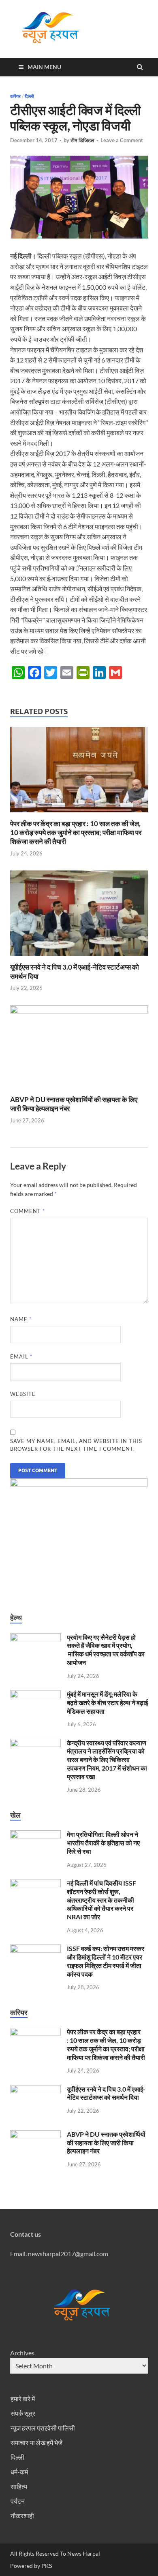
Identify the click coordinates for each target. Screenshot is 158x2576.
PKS (46, 2566)
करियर (15, 96)
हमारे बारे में (23, 2399)
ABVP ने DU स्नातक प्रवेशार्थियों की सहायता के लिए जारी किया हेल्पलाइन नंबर (106, 2143)
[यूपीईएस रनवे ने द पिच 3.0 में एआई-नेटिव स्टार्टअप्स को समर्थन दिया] (79, 958)
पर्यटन (18, 2501)
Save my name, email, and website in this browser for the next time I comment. (76, 1445)
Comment (28, 1211)
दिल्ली (29, 96)
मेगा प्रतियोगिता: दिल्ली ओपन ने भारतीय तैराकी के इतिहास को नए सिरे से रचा (103, 1843)
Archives (22, 2353)
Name (21, 1319)
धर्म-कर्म (19, 2472)
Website (23, 1394)
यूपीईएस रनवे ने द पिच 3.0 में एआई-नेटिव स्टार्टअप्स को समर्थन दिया (106, 2093)
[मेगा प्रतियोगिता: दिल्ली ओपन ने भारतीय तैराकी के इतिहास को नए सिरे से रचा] (35, 1835)
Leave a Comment (122, 140)
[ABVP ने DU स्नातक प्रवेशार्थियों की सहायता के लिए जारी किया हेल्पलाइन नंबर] (79, 1011)
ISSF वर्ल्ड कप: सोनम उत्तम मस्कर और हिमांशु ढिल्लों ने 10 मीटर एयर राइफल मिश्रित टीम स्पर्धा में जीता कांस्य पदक (106, 1961)
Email (21, 1356)
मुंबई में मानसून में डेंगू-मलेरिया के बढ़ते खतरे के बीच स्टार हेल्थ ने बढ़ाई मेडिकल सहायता (107, 1703)
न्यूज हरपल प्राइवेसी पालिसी (43, 2428)
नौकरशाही (22, 2516)
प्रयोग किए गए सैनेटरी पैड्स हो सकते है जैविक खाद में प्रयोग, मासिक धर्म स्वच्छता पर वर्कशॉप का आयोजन (106, 1650)
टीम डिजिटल (82, 140)
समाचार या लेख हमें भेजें (36, 2443)
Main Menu (44, 67)
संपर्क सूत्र (23, 2413)
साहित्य (19, 2486)
